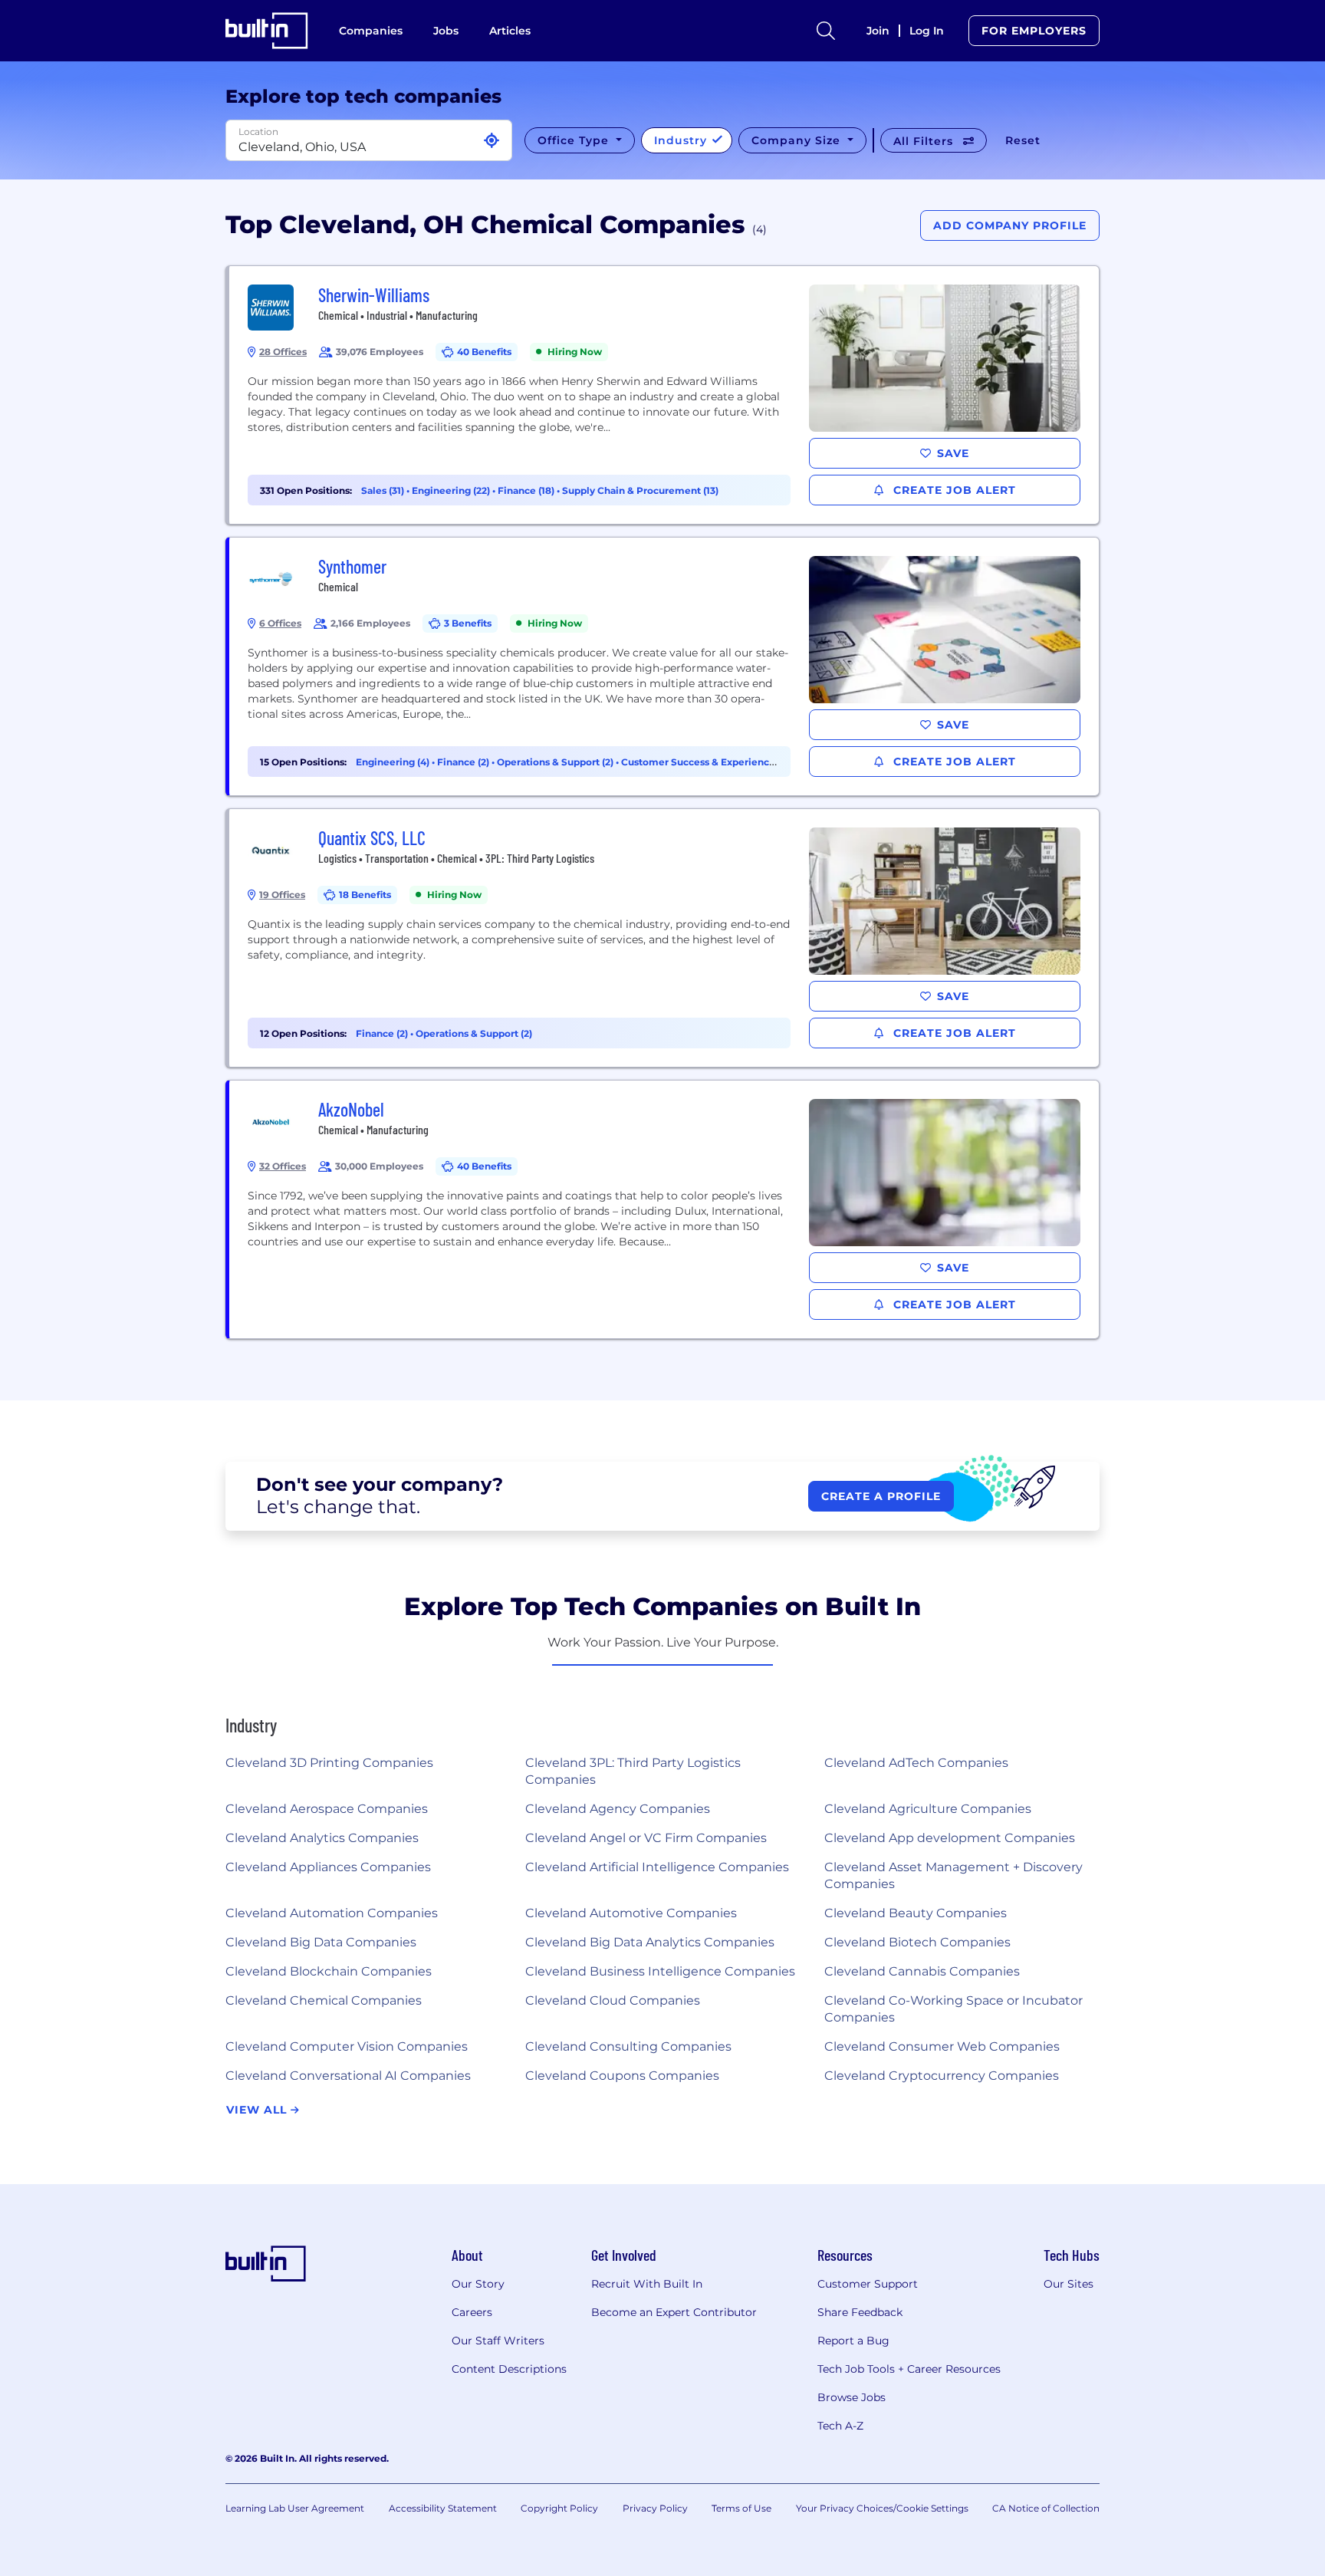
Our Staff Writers (498, 2341)
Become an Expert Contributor (674, 2312)
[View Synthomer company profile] (664, 666)
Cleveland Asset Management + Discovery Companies (953, 1875)
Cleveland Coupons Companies (622, 2076)
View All (258, 2110)
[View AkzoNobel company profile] (664, 1209)
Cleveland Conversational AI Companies (348, 2076)
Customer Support (868, 2284)
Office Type (575, 140)
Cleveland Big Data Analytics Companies (650, 1942)
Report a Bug (853, 2341)
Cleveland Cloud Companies (613, 2000)
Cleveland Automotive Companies (631, 1913)
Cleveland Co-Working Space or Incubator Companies (953, 2009)
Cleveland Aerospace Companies (327, 1809)
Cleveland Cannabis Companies (922, 1971)
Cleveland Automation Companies (332, 1913)
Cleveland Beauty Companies (916, 1913)
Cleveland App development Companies (950, 1838)
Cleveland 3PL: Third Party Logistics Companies (633, 1771)
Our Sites (1069, 2284)
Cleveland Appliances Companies (328, 1867)
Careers (472, 2312)
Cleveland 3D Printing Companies (329, 1763)
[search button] (826, 31)
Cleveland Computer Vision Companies (347, 2046)
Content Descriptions (509, 2369)
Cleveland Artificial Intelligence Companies (657, 1867)
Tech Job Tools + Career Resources (909, 2369)
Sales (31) (384, 490)
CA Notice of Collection (1046, 2508)
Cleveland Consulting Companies (628, 2046)
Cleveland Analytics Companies (322, 1838)
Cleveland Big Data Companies (321, 1942)
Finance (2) (464, 762)
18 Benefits (365, 895)
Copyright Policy (559, 2508)
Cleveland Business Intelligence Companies (660, 1971)
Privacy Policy (655, 2508)
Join (878, 31)
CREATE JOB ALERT (953, 490)
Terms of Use (741, 2508)
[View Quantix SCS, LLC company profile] (664, 938)
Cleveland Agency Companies (618, 1809)
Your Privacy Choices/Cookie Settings (882, 2508)
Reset (1023, 140)
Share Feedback (860, 2312)
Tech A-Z (840, 2426)
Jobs (446, 31)
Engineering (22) (452, 490)
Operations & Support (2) (556, 762)
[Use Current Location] (492, 141)
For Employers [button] (1034, 31)
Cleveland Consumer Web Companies (942, 2046)
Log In (927, 31)
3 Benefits (468, 623)
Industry (682, 140)
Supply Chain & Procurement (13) (640, 490)
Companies (371, 31)
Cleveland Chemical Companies (324, 2000)
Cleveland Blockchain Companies (329, 1971)
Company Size (798, 140)
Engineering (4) (394, 762)
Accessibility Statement (443, 2508)
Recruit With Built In (647, 2284)
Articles (510, 31)
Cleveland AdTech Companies (916, 1763)
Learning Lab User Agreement (295, 2508)
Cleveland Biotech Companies (917, 1942)
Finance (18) (527, 490)
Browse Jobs (852, 2397)
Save (953, 453)
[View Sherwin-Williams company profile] (664, 395)
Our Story (478, 2284)
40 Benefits (484, 352)
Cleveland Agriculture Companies (928, 1809)
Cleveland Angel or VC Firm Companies (646, 1838)
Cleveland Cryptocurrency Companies (942, 2076)
